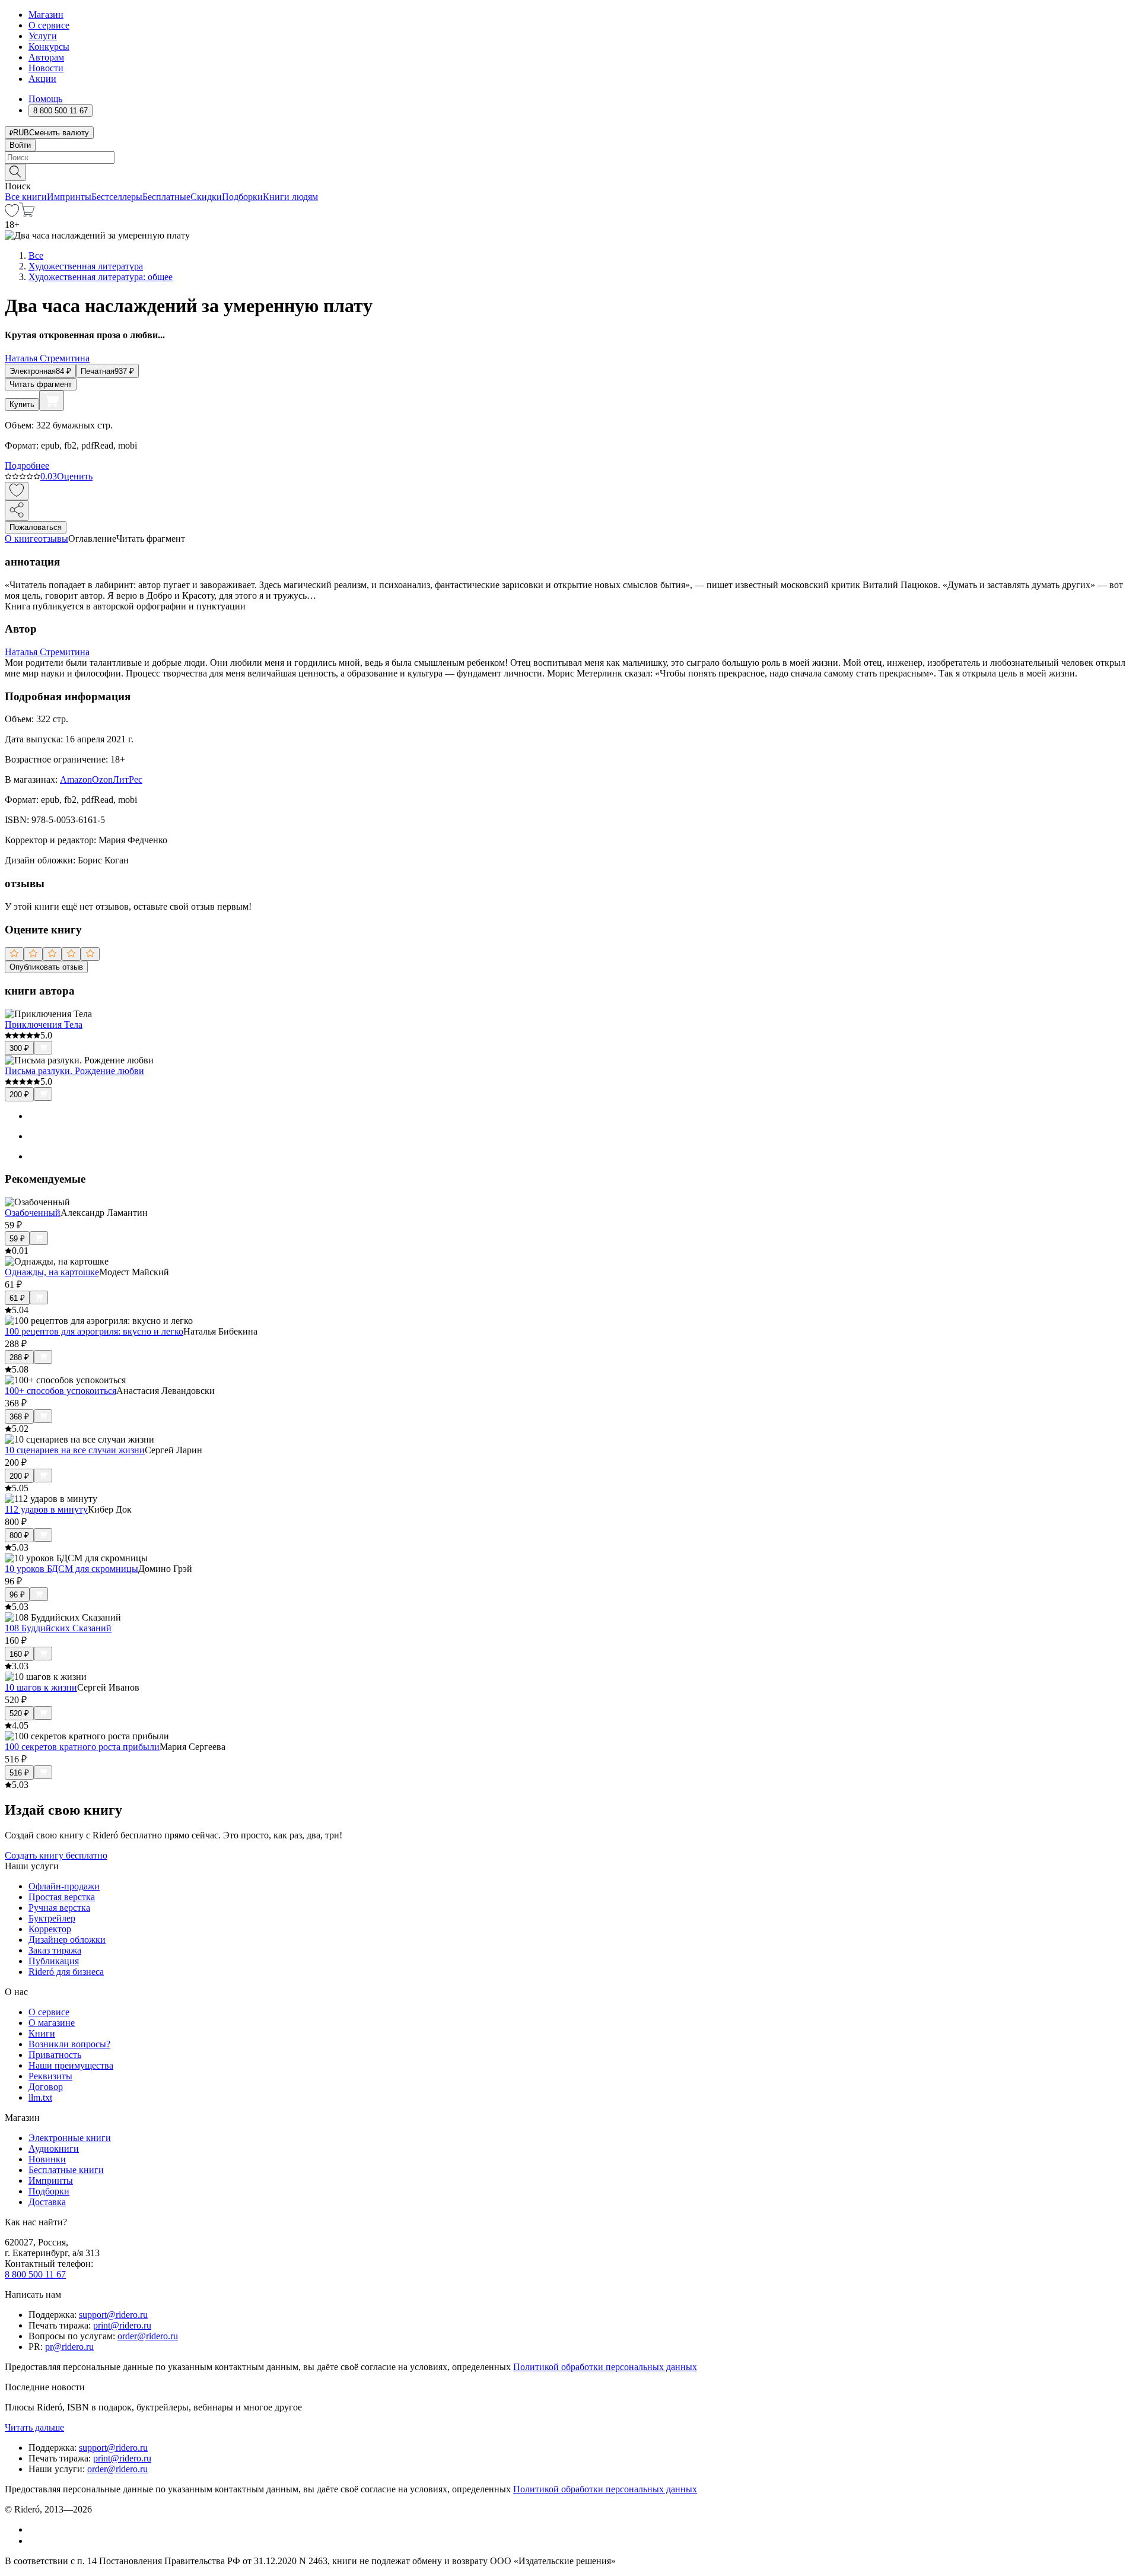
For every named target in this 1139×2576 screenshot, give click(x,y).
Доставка (47, 2202)
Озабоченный (33, 1213)
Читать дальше (34, 2427)
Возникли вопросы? (69, 2044)
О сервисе (49, 25)
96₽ (17, 1595)
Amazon (76, 779)
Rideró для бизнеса (66, 1972)
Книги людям (290, 197)
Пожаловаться (36, 527)
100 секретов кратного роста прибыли (82, 1747)
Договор (46, 2087)
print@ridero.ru (122, 2325)
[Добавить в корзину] (52, 401)
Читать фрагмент (41, 384)
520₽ (19, 1713)
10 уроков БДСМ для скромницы (71, 1569)
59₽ (17, 1239)
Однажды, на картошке (52, 1272)
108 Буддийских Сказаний (58, 1628)
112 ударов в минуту (46, 1509)
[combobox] (569, 158)
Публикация (54, 1961)
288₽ (19, 1357)
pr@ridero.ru (69, 2347)
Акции (42, 79)
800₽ (19, 1535)
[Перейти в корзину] (27, 214)
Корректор (50, 1929)
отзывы (53, 539)
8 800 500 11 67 (35, 2274)
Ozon (102, 779)
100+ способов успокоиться (61, 1391)
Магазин (46, 15)
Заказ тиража (55, 1950)
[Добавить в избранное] (17, 491)
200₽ (19, 1095)
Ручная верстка (59, 1908)
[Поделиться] (17, 511)
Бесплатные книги (66, 2170)
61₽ (17, 1298)
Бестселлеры (117, 197)
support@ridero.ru (113, 2315)
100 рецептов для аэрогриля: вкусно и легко (94, 1331)
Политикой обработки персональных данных (605, 2367)
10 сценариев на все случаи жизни (75, 1450)
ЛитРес (128, 779)
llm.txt (40, 2097)
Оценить (75, 476)
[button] (569, 171)
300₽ (19, 1048)
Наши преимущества (71, 2065)
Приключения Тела (44, 1025)
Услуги (43, 36)
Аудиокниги (54, 2148)
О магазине (52, 2023)
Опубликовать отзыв (46, 967)
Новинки (47, 2159)
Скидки (206, 197)
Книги (42, 2033)
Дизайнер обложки (67, 1940)
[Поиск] (15, 172)
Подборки (242, 197)
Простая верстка (62, 1897)
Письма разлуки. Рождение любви (74, 1071)
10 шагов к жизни (41, 1687)
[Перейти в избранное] (12, 214)
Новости (46, 68)
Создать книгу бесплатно (56, 1855)
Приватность (55, 2055)
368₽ (19, 1417)
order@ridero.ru (148, 2336)
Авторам (46, 57)
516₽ (19, 1773)
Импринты (69, 197)
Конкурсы (49, 47)
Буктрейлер (52, 1918)
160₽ (19, 1654)
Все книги (26, 197)
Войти (20, 145)
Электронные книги (70, 2138)
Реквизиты (50, 2076)
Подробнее (27, 466)
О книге (21, 539)
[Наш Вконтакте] (35, 2529)
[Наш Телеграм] (34, 2541)
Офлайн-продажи (64, 1886)
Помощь (45, 99)
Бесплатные (166, 197)
